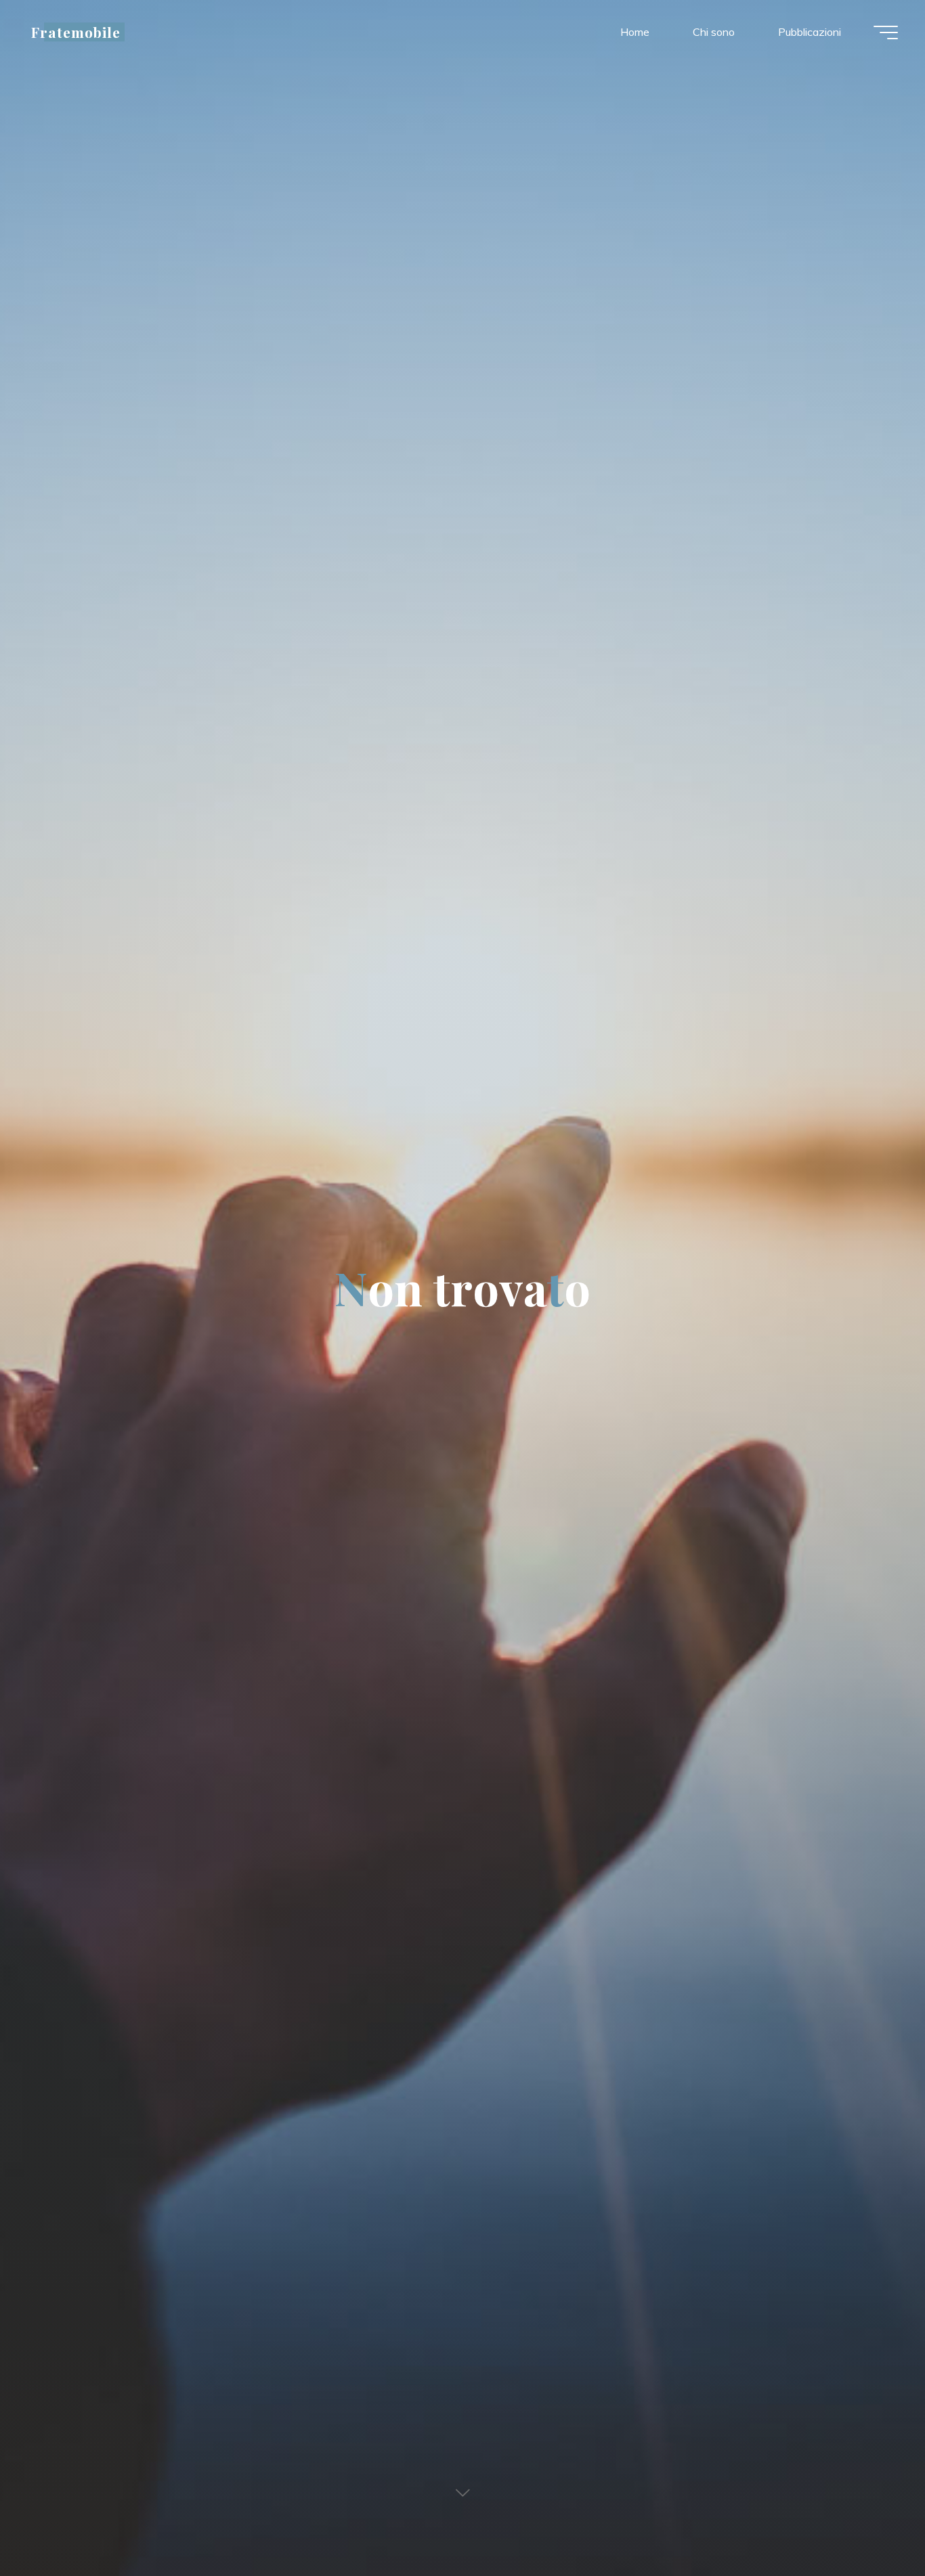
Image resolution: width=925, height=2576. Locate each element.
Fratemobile (76, 32)
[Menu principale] (886, 32)
